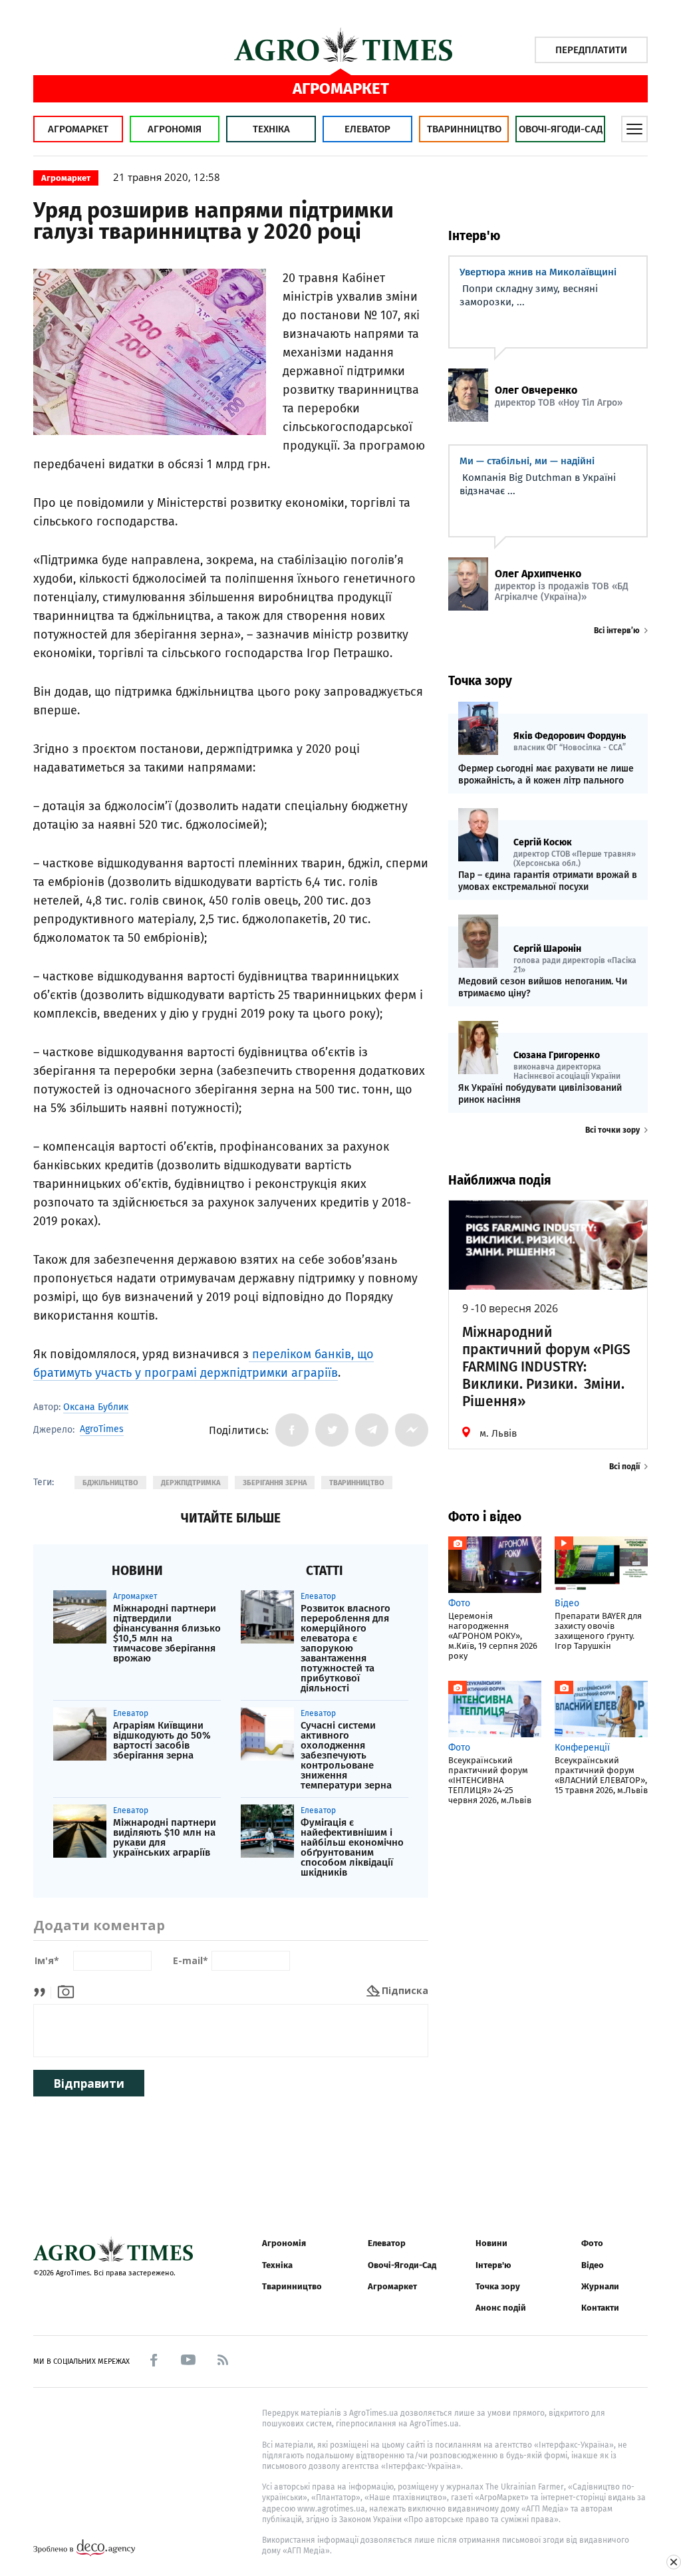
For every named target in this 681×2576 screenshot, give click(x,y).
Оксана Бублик (96, 1407)
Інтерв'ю (493, 2265)
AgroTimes (102, 1429)
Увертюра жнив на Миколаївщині (538, 272)
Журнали (600, 2286)
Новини (491, 2243)
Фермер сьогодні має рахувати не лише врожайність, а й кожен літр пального (546, 775)
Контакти (600, 2308)
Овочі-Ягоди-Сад (561, 129)
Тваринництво (464, 129)
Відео (593, 2265)
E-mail (191, 1961)
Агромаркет (78, 129)
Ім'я (47, 1961)
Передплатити (591, 50)
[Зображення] (66, 1990)
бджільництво (110, 1483)
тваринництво (357, 1483)
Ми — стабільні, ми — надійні (527, 461)
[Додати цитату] (43, 1990)
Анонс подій (501, 2308)
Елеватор (367, 129)
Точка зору (498, 2286)
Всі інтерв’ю (617, 631)
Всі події (624, 1467)
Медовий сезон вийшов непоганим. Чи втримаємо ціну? (543, 987)
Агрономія (175, 129)
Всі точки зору (613, 1130)
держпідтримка (191, 1483)
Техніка (271, 129)
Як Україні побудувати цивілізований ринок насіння (540, 1094)
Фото (592, 2243)
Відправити (89, 2083)
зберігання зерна (275, 1483)
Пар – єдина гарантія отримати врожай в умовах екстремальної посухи (548, 881)
